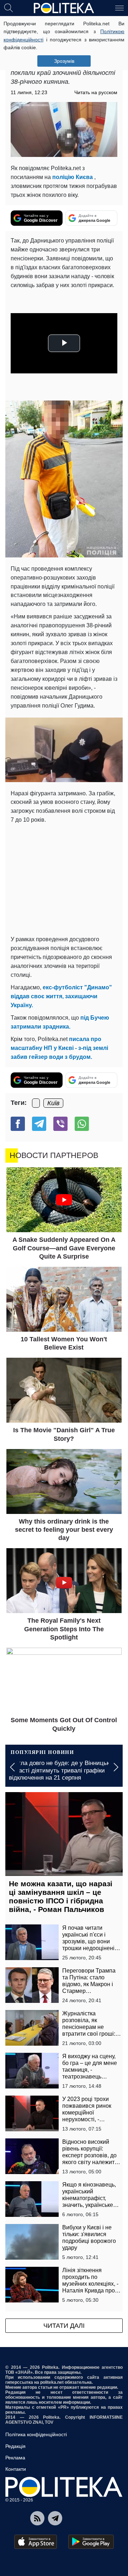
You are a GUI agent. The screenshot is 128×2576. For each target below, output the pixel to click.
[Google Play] (91, 2542)
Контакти (16, 2469)
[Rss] (37, 2518)
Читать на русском (96, 92)
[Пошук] (9, 7)
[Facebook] (18, 1124)
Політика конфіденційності (36, 2434)
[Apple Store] (36, 2542)
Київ (53, 1103)
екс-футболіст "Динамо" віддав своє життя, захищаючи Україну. (61, 996)
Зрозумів (64, 61)
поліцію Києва (73, 177)
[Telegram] (39, 1124)
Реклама (15, 2458)
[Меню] (119, 7)
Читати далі (64, 2326)
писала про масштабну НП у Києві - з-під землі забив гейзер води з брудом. (59, 1048)
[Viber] (60, 1124)
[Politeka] (64, 8)
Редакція (15, 2446)
